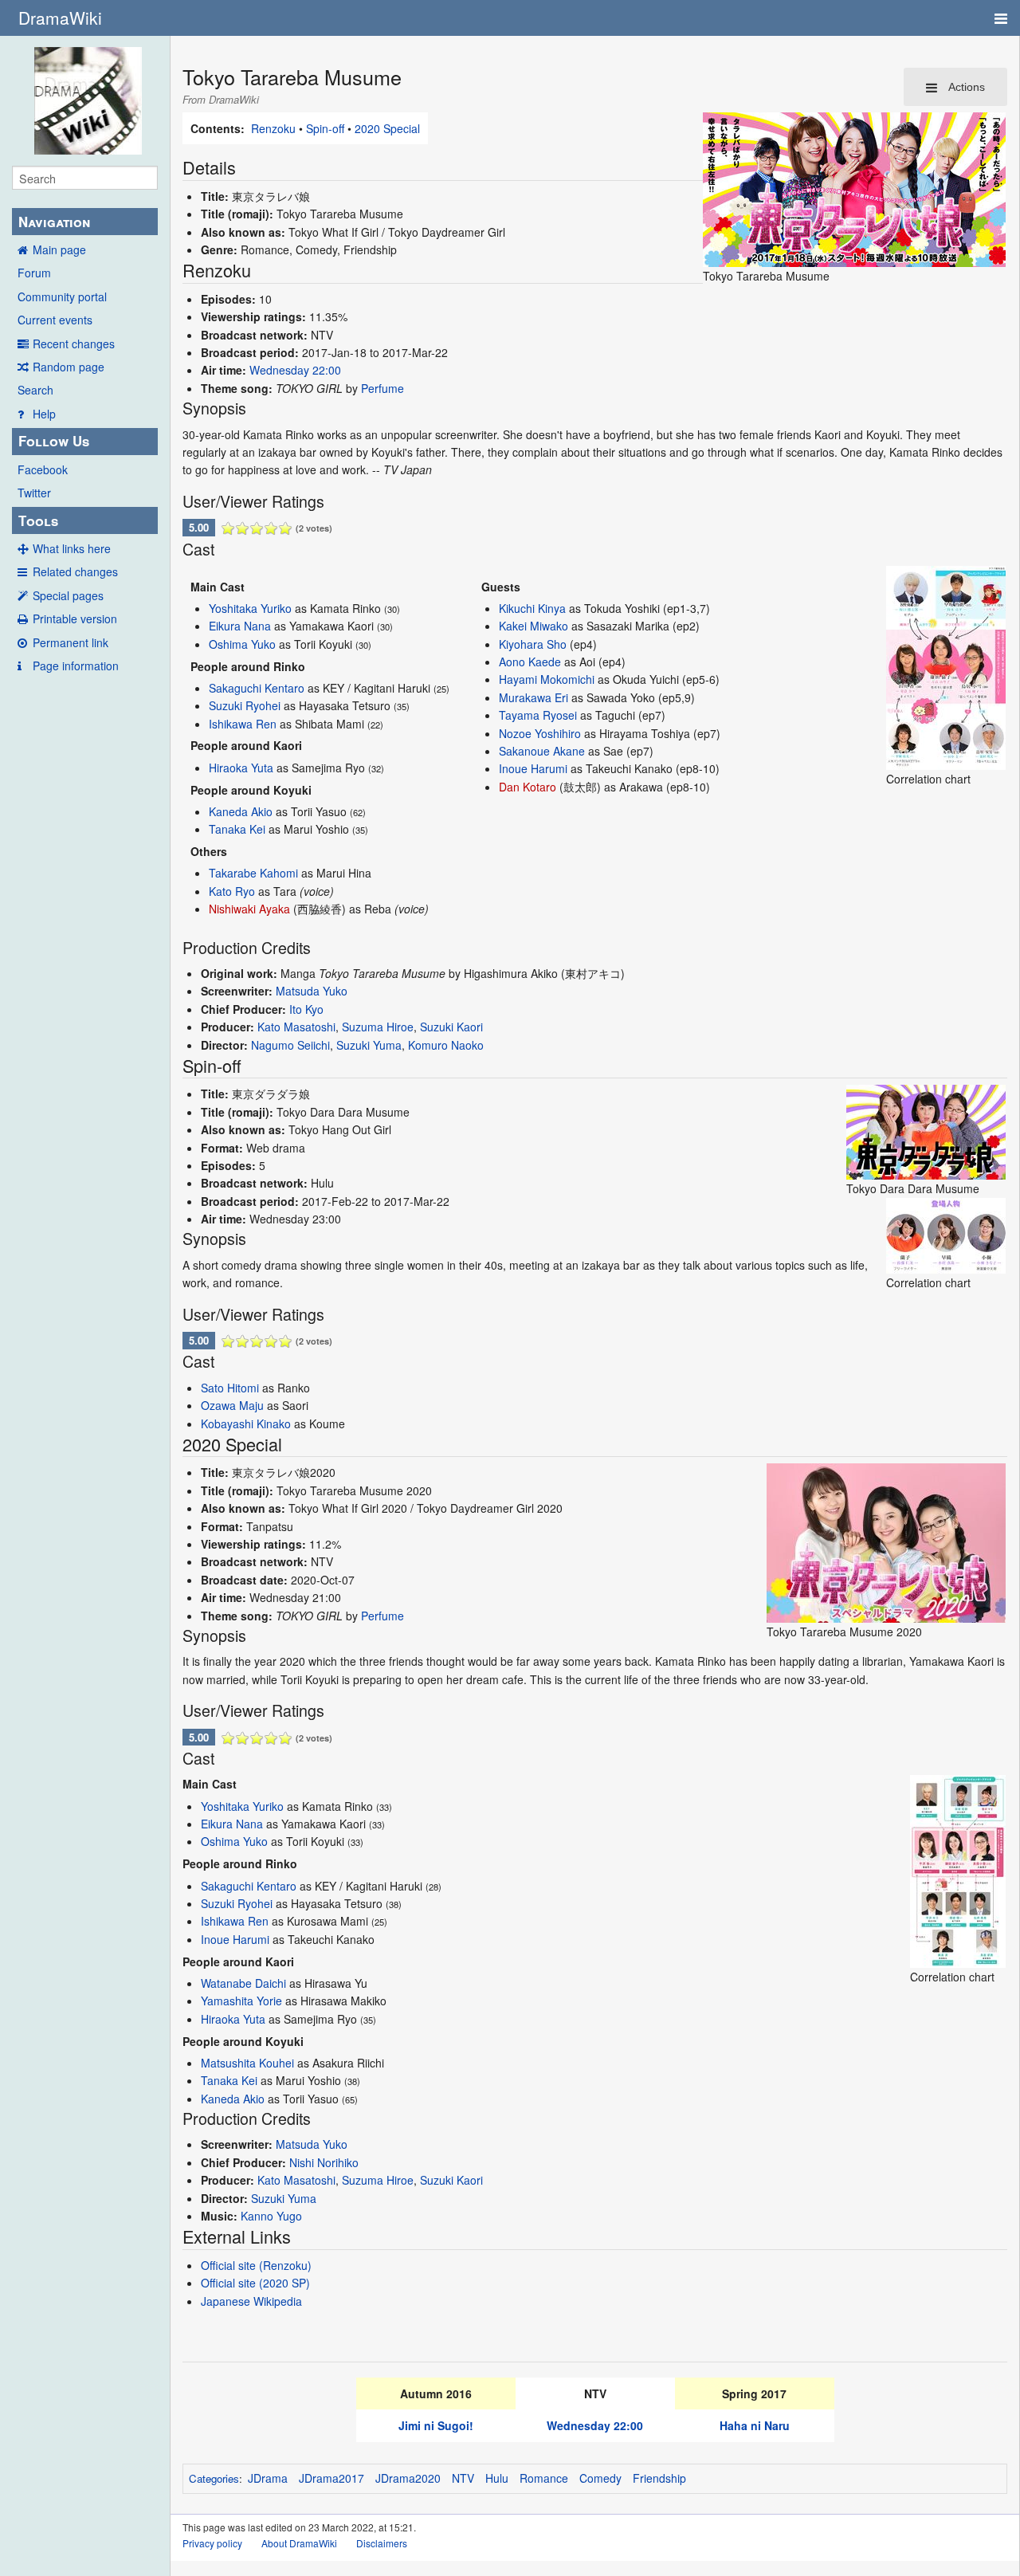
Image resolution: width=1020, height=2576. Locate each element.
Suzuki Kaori (451, 1027)
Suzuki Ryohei (245, 705)
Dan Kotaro (528, 787)
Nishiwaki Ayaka (249, 909)
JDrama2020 (408, 2478)
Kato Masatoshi (296, 1027)
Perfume (382, 388)
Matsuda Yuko (312, 991)
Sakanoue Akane (542, 751)
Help (44, 414)
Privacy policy (212, 2543)
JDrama (268, 2478)
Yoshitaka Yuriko (250, 608)
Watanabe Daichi (243, 1983)
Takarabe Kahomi (253, 873)
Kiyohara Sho (533, 644)
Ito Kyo (306, 1009)
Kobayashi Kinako (246, 1423)
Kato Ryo (232, 891)
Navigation (54, 222)
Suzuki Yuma (369, 1045)
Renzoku (273, 128)
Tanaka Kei (237, 829)
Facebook (43, 469)
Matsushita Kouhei (247, 2063)
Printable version (75, 618)
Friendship (659, 2478)
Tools (38, 520)
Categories (214, 2478)
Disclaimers (382, 2543)
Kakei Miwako (534, 626)
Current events (55, 320)
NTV (463, 2478)
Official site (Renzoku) (256, 2265)
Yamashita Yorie (241, 2001)
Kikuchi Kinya (532, 608)
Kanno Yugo (271, 2216)
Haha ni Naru (755, 2425)
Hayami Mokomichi (547, 679)
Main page (59, 249)
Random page (69, 367)
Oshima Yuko (242, 644)
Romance (544, 2478)
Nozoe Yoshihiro (540, 733)
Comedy (600, 2478)
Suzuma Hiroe (378, 1027)
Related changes (75, 571)
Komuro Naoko (446, 1045)
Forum (34, 273)
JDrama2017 (331, 2478)
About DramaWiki (299, 2543)
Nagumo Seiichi (290, 1045)
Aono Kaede (530, 662)
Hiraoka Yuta (241, 768)
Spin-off (325, 128)
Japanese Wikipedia (251, 2301)
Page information (76, 666)
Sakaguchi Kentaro (257, 688)
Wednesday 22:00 (295, 370)
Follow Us (54, 441)
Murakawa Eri (534, 697)
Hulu (497, 2478)
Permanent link (71, 642)
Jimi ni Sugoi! (436, 2425)
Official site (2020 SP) (255, 2283)
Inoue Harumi (533, 768)
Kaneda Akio (241, 811)
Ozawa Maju (232, 1405)
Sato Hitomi (230, 1388)
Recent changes (74, 344)
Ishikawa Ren (243, 724)
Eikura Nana (240, 626)
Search (35, 390)
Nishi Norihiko (324, 2162)
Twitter (34, 493)
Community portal (62, 296)
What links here (72, 548)
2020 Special (387, 128)
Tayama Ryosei (538, 715)
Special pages (68, 595)
